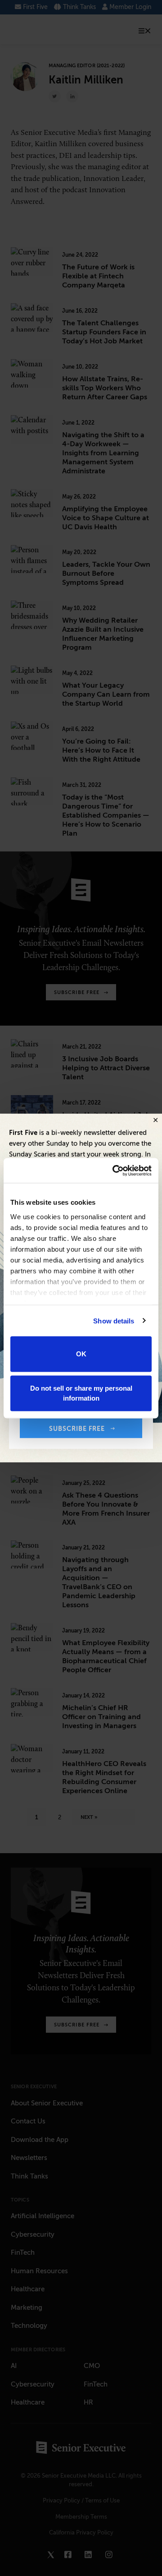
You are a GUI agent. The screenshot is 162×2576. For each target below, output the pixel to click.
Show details (114, 1320)
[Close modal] (155, 1121)
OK (81, 1354)
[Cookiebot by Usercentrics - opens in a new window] (114, 1170)
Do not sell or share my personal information (81, 1393)
